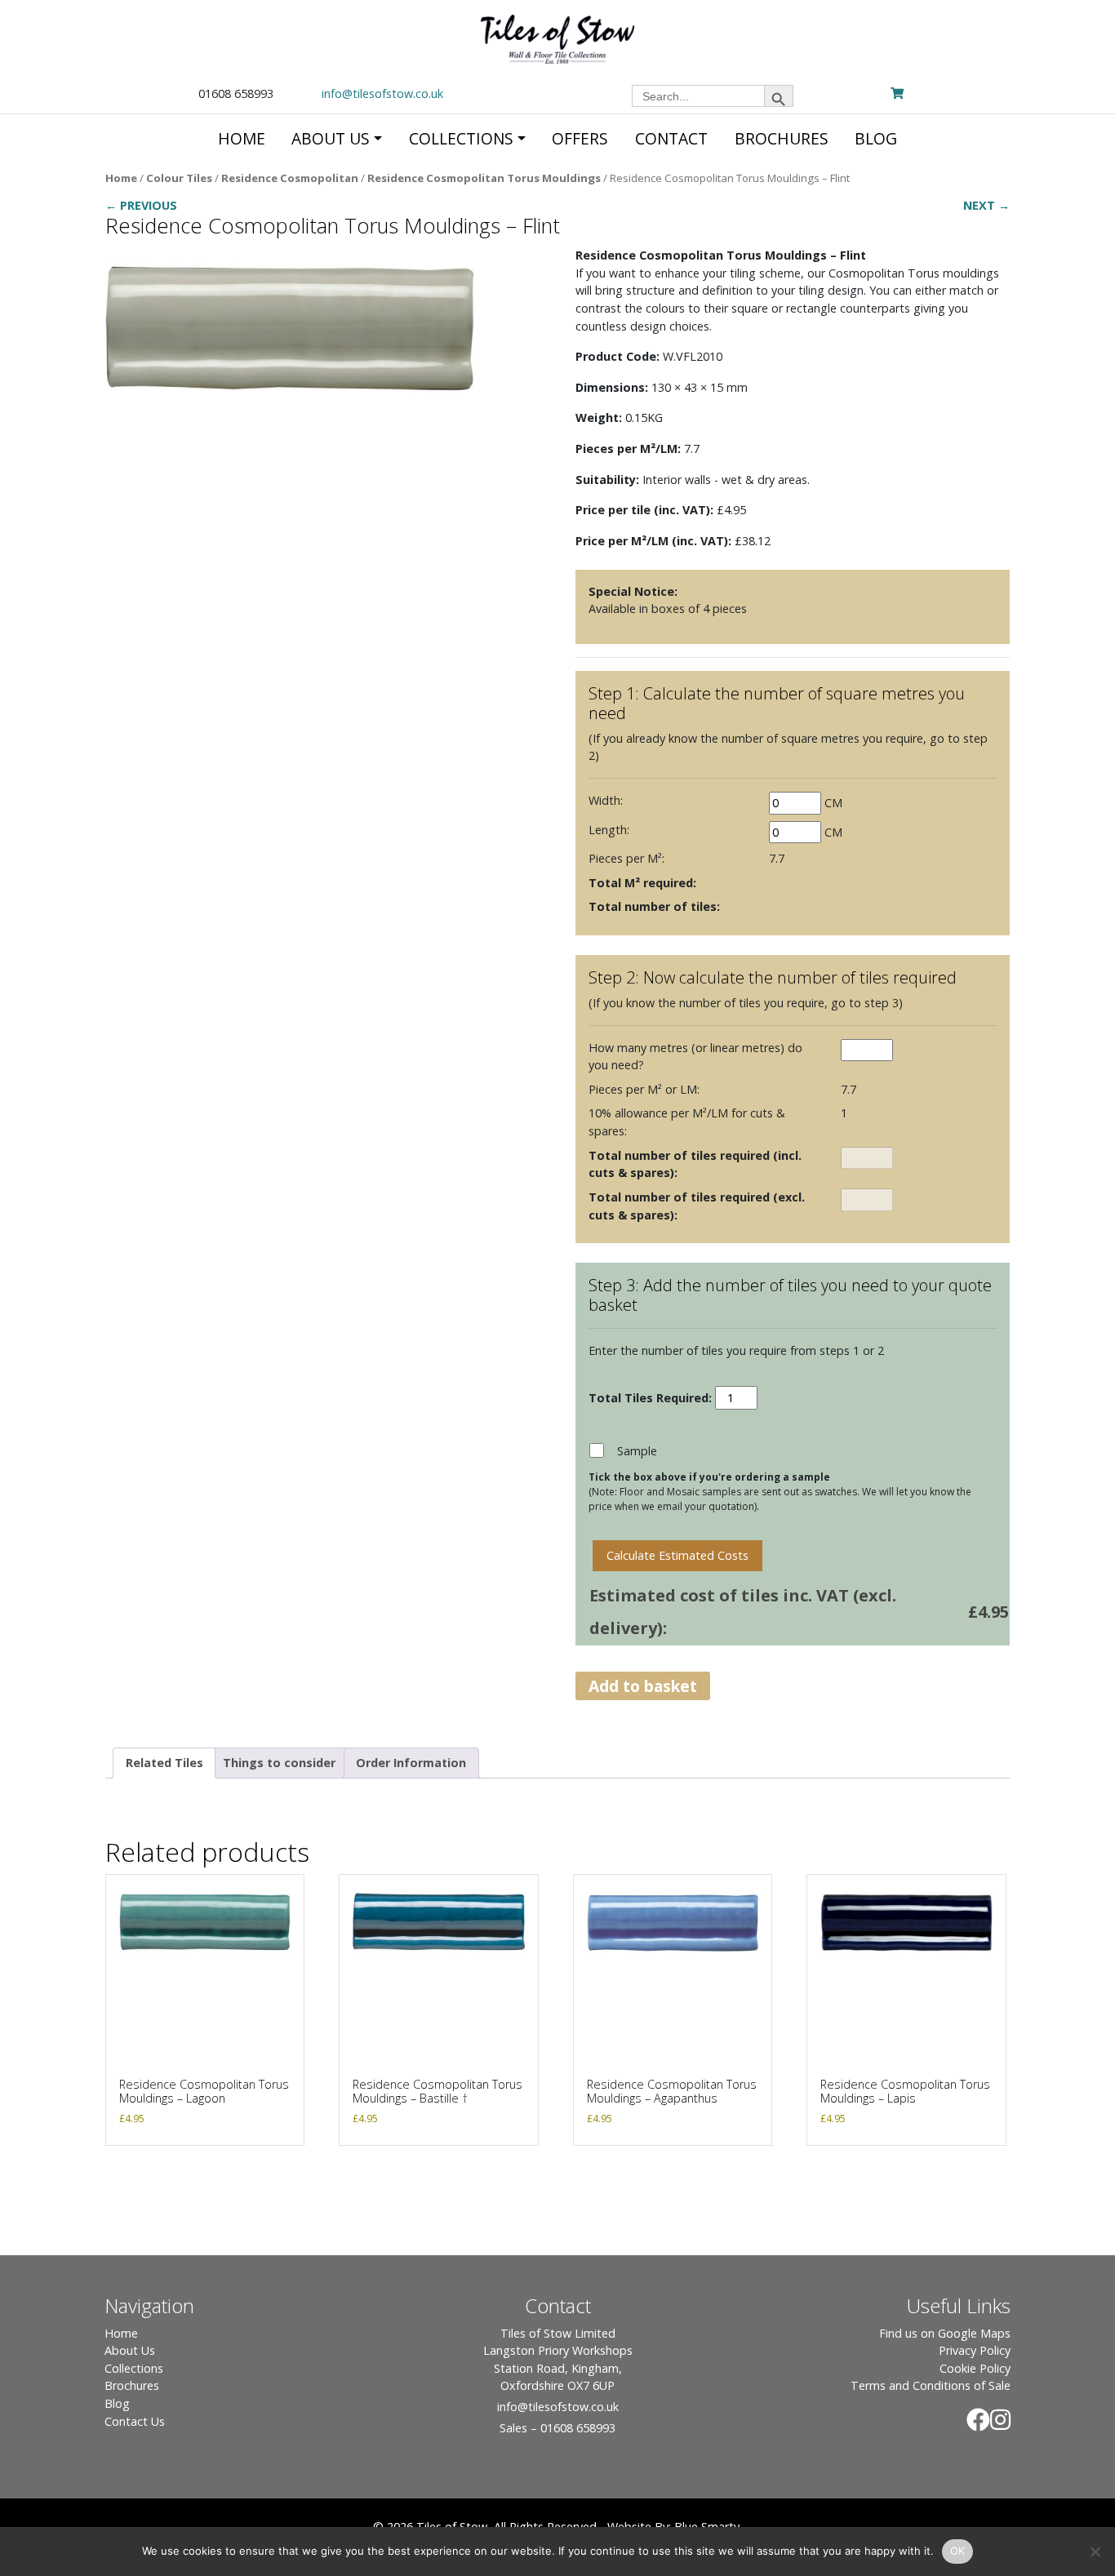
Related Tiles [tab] (164, 1763)
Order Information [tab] (411, 1763)
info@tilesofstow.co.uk (382, 93)
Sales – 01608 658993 (557, 2428)
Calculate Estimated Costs (677, 1555)
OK (958, 2551)
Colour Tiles (179, 178)
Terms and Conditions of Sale (931, 2385)
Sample (637, 1451)
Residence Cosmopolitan (290, 178)
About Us (130, 2350)
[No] (1095, 2552)
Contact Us (135, 2421)
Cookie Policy (975, 2368)
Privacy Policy (975, 2350)
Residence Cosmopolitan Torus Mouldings (484, 178)
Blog (117, 2403)
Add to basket (643, 1686)
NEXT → (986, 205)
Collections (134, 2368)
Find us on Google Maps (945, 2333)
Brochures (132, 2385)
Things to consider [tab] (279, 1763)
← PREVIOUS (141, 205)
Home (121, 178)
